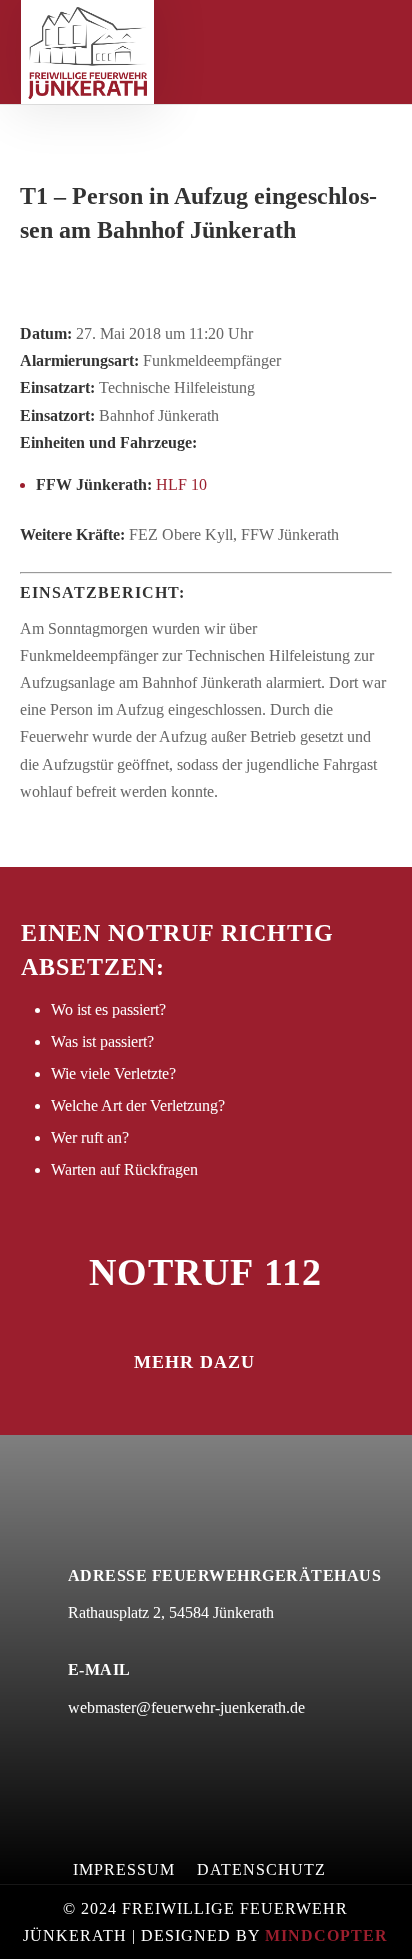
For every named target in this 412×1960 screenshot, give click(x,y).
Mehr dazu (194, 1362)
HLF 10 (181, 484)
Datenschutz (261, 1870)
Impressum (124, 1870)
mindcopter (326, 1935)
